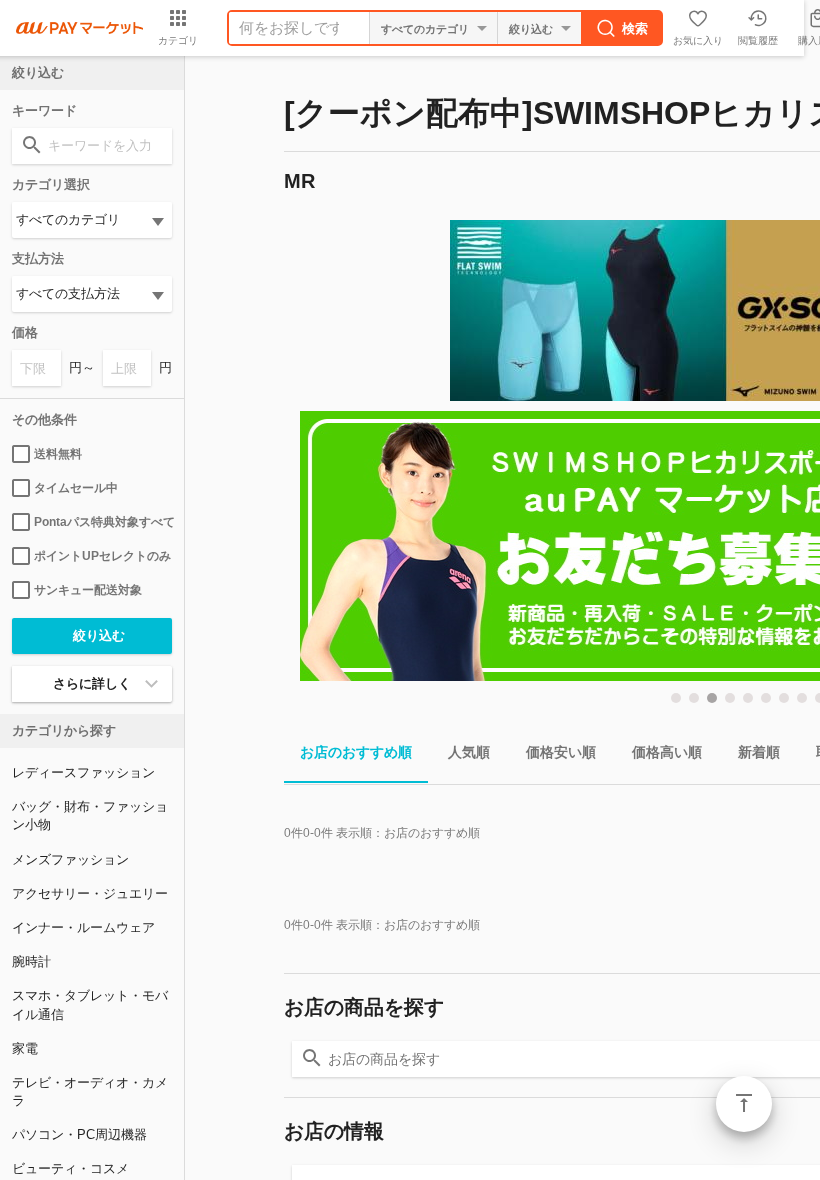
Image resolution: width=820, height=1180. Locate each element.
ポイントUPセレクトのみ (102, 556)
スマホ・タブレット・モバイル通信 (90, 1004)
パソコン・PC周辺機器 (79, 1134)
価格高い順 (667, 752)
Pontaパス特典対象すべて (103, 522)
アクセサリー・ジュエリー (90, 893)
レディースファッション (83, 772)
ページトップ (744, 1104)
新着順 (759, 752)
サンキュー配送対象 (88, 590)
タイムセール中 (76, 488)
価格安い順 (561, 752)
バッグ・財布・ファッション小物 (90, 815)
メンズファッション (70, 859)
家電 (25, 1048)
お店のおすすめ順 (356, 752)
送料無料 (58, 454)
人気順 (469, 752)
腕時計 (31, 961)
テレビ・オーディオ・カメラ (90, 1091)
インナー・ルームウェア (83, 927)
